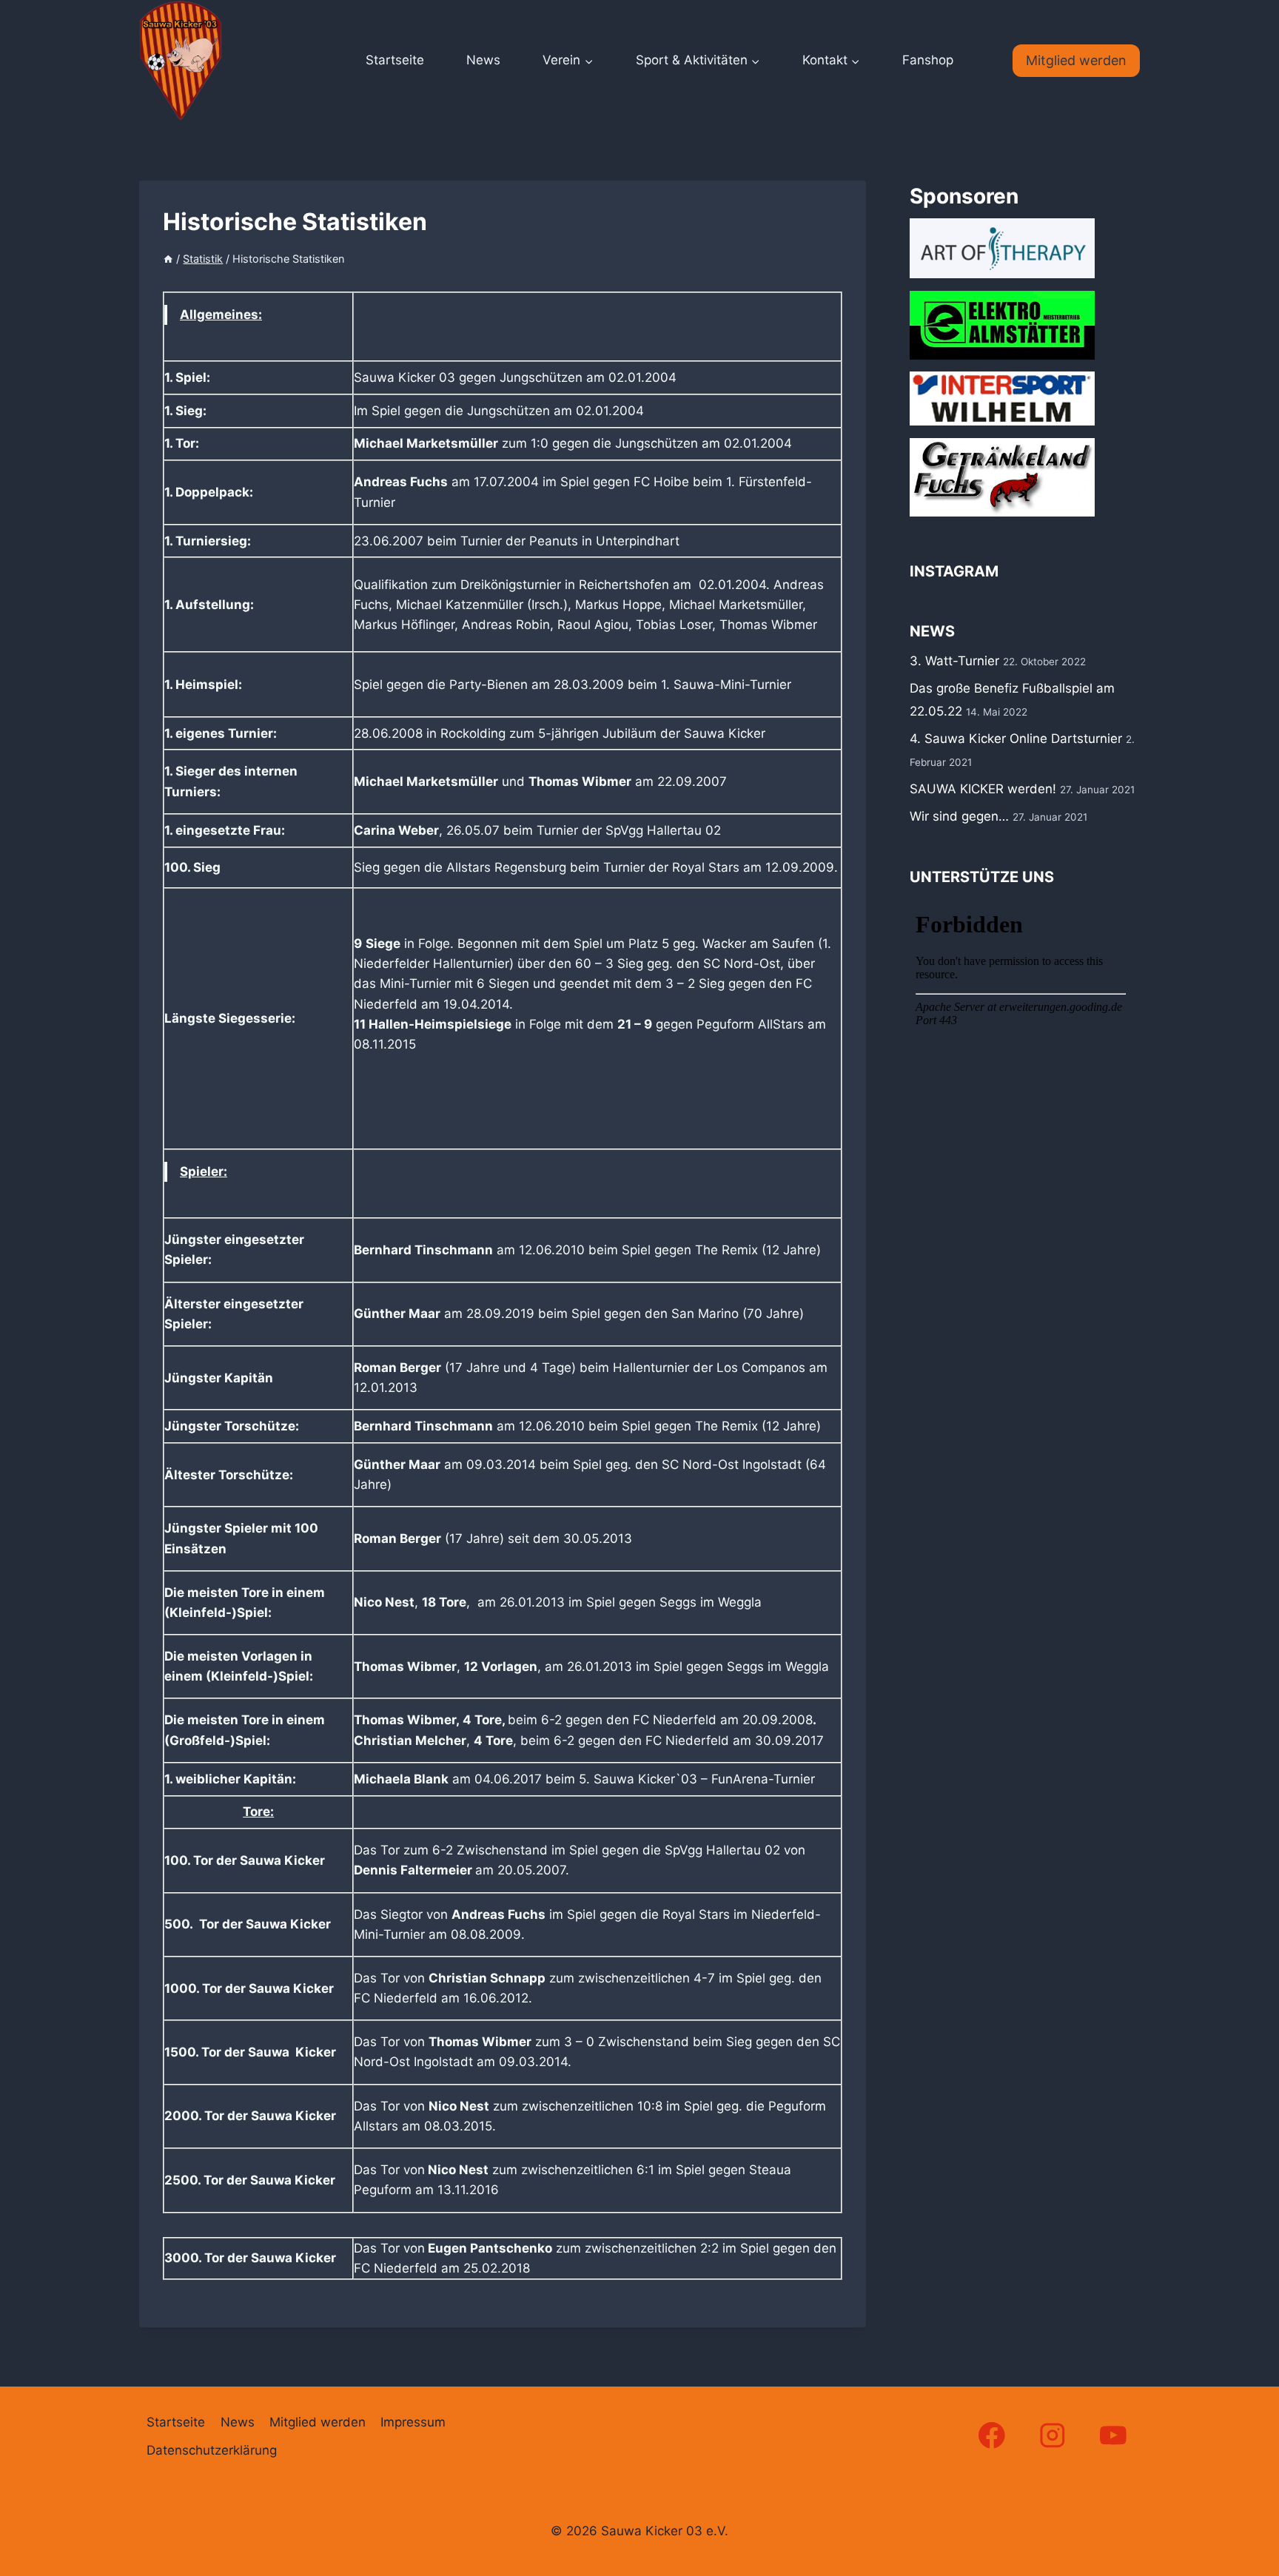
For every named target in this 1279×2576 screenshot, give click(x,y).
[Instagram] (1053, 2435)
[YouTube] (1114, 2435)
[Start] (168, 259)
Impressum (413, 2422)
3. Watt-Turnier (954, 661)
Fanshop (928, 60)
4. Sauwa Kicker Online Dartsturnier (1016, 739)
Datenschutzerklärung (212, 2450)
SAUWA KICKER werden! (983, 789)
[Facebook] (991, 2435)
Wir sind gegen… (959, 816)
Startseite (395, 60)
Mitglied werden (1076, 60)
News (483, 60)
